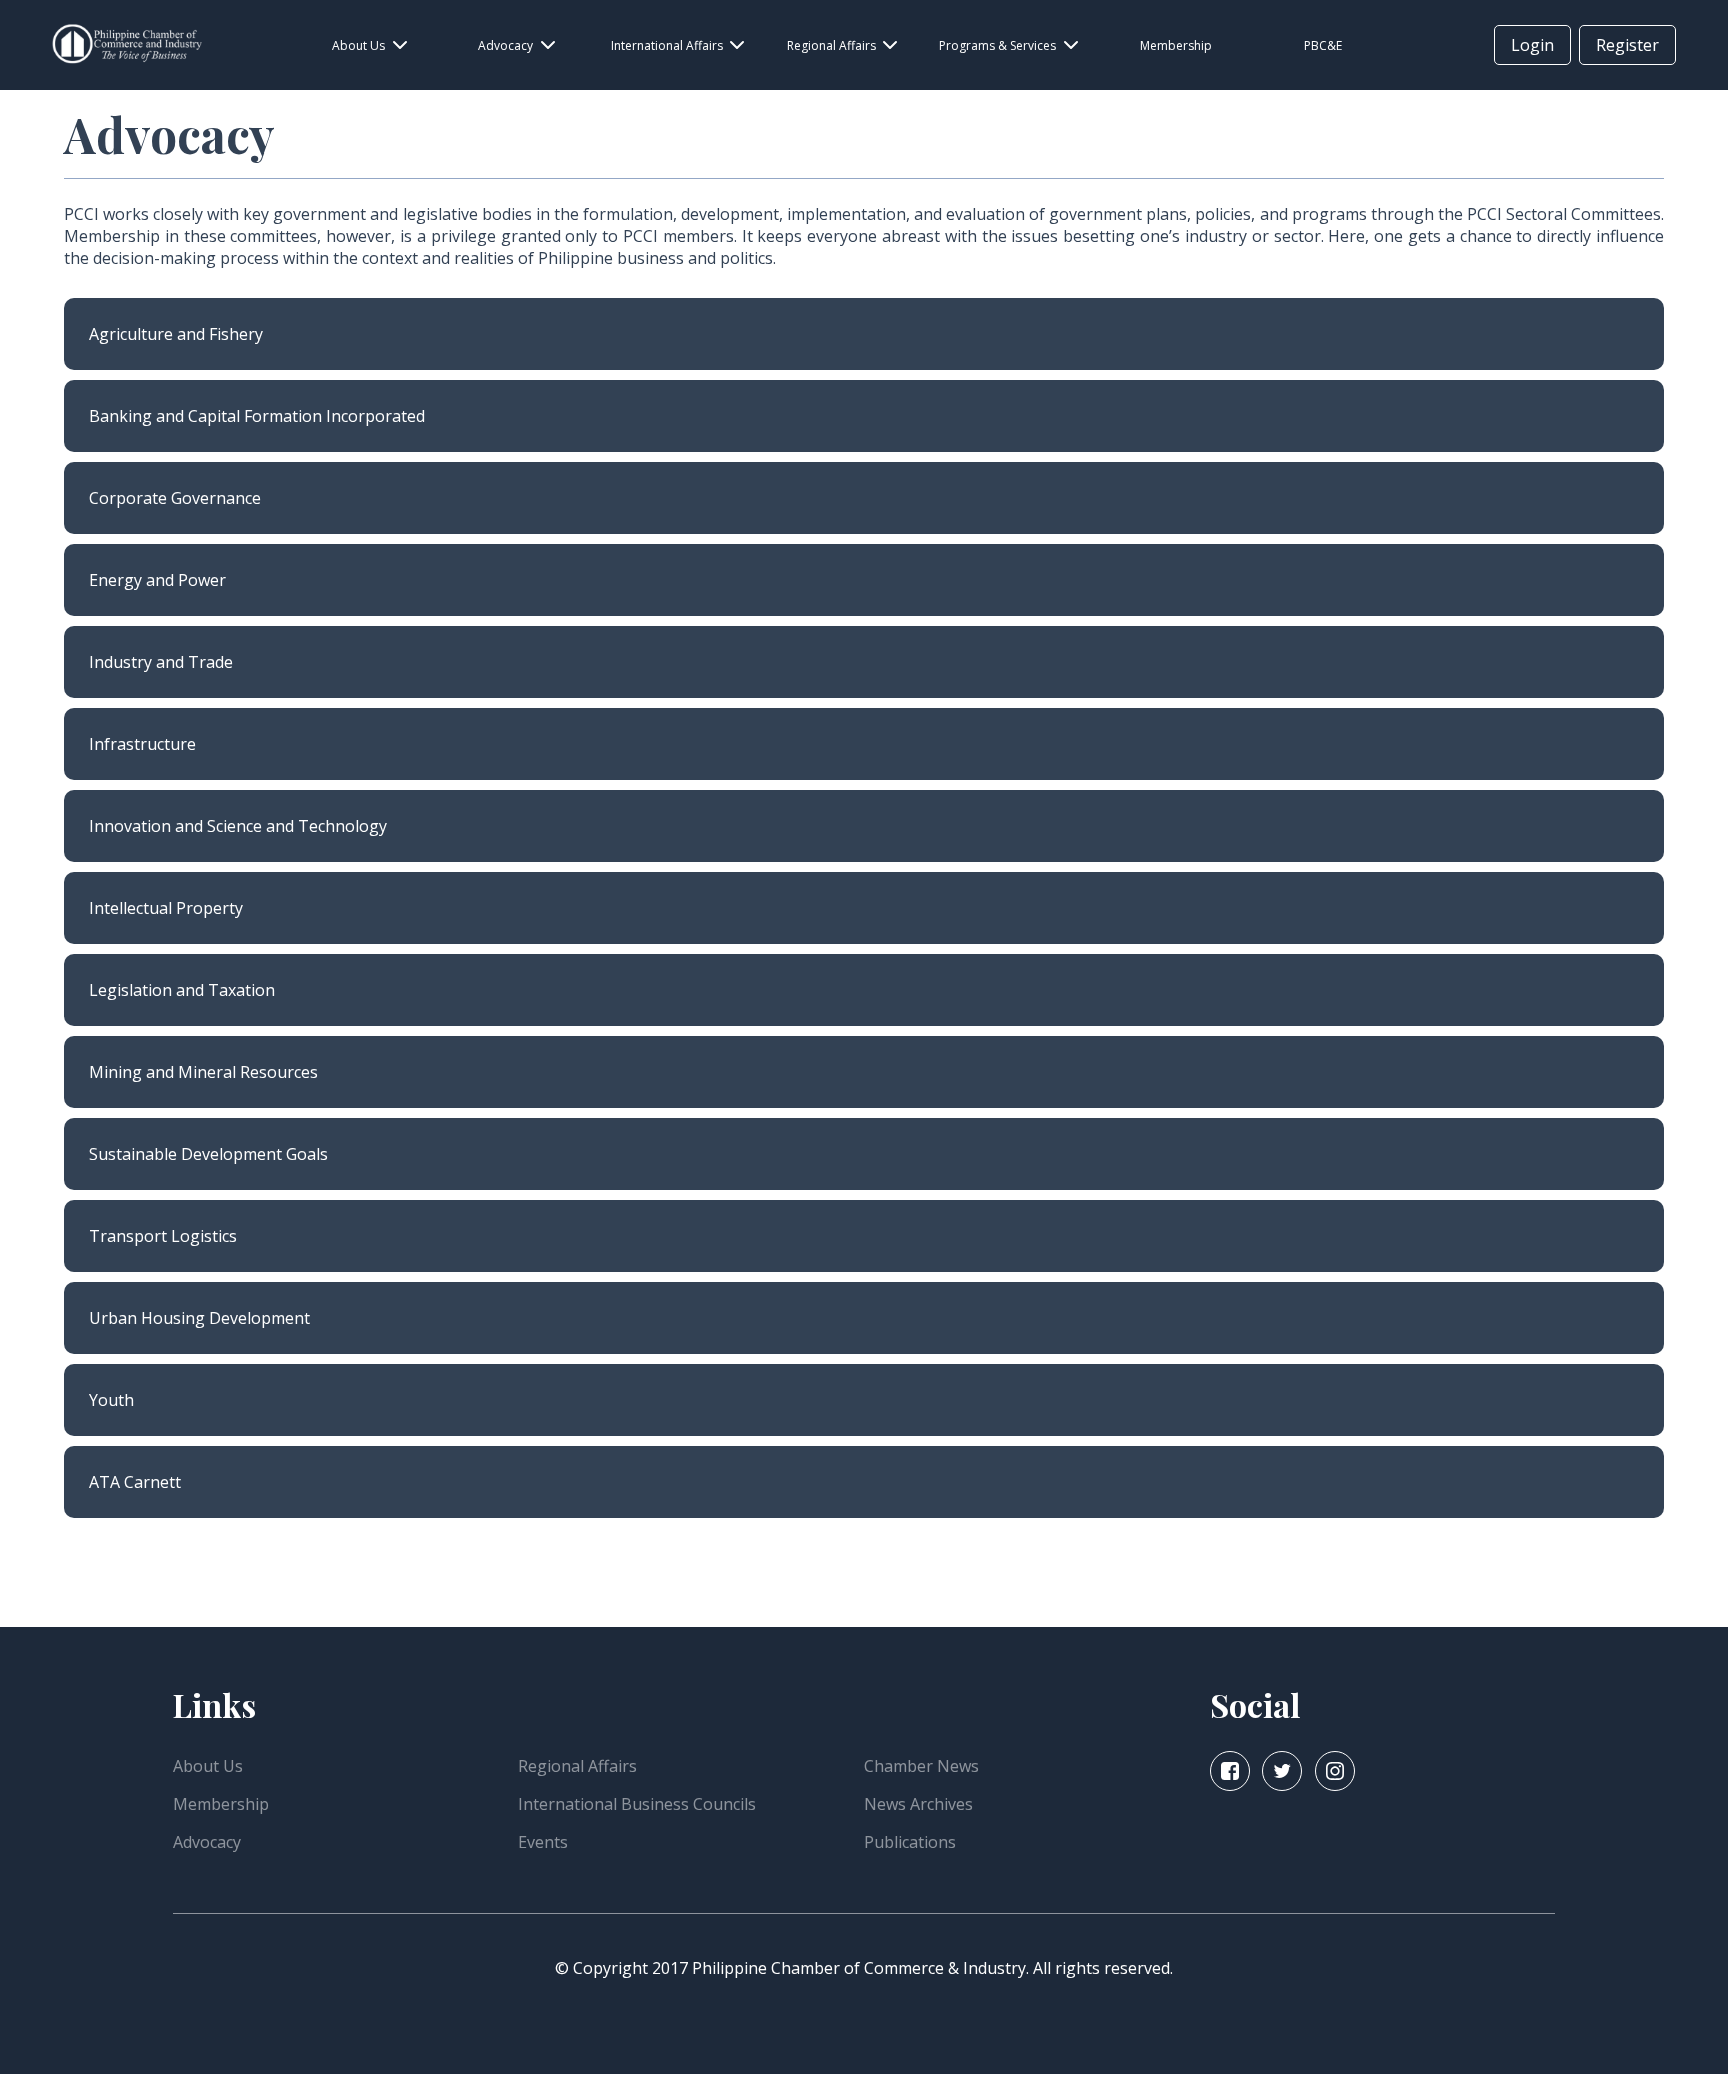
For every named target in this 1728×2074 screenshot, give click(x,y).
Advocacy (207, 1842)
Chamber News (921, 1766)
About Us (208, 1766)
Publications (910, 1842)
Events (543, 1842)
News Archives (918, 1804)
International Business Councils (637, 1804)
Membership (221, 1804)
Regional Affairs (577, 1766)
